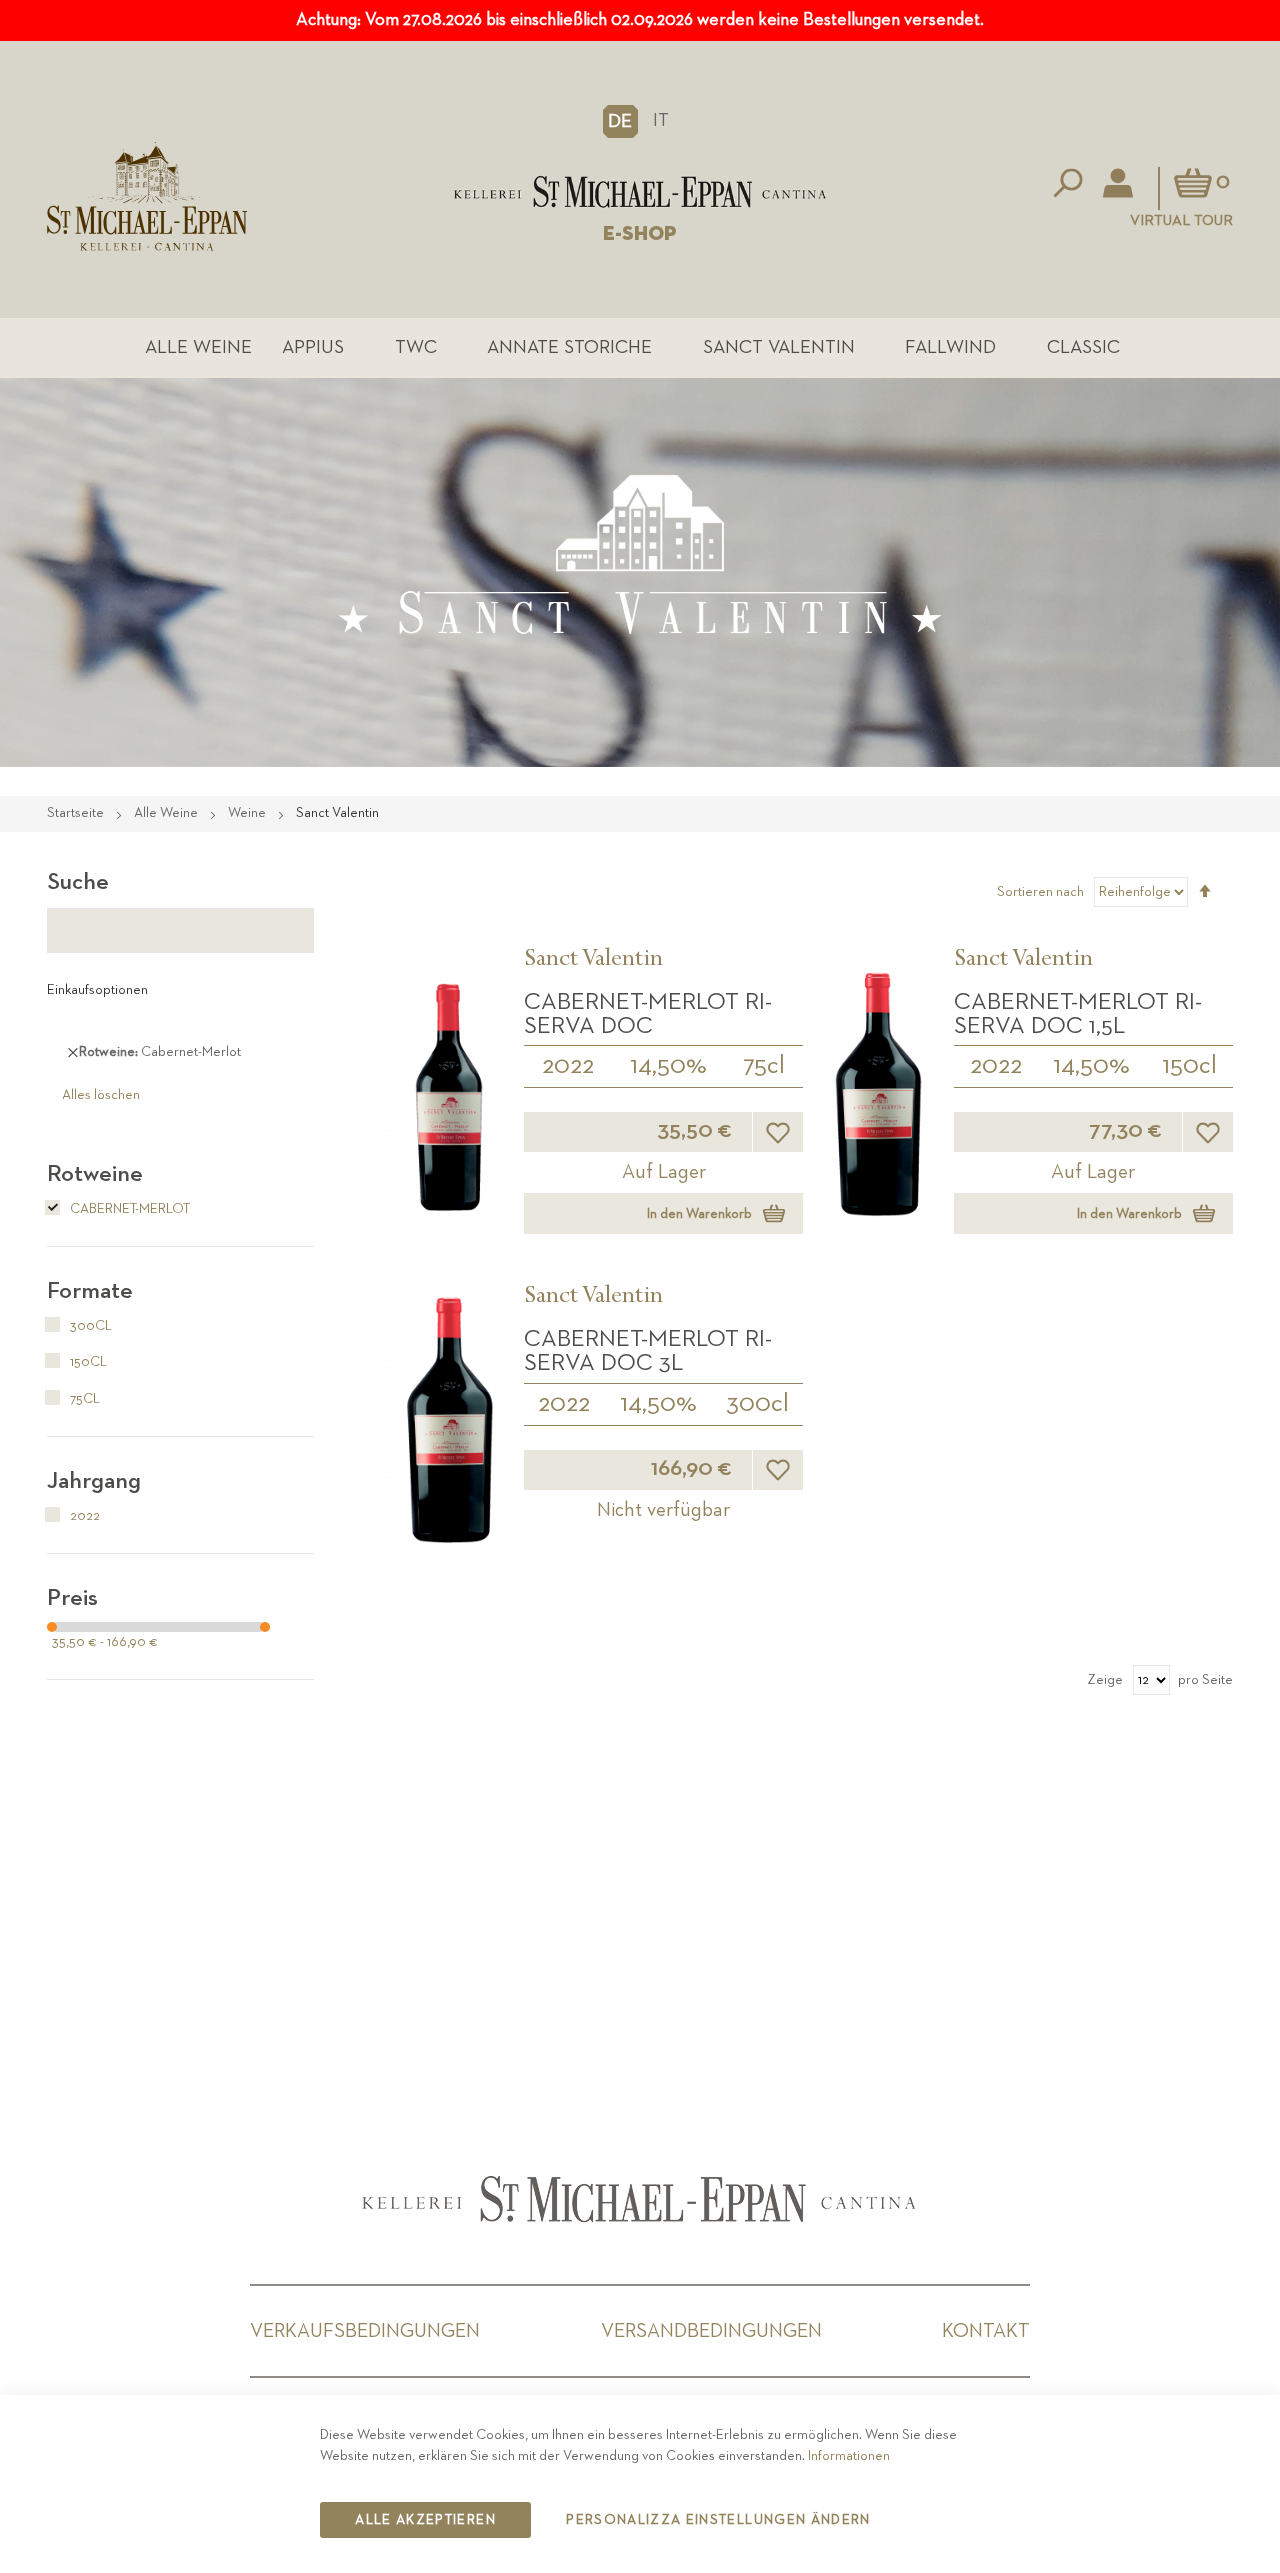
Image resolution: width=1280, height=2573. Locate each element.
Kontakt (986, 2331)
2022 (568, 1066)
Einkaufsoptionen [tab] (97, 990)
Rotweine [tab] (95, 1174)
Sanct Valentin (779, 347)
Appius (313, 347)
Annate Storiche (569, 347)
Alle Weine (198, 347)
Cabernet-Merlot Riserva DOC (648, 1014)
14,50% (668, 1066)
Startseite (77, 813)
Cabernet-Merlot (128, 1209)
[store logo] (639, 191)
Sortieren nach (1040, 892)
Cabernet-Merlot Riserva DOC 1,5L (1078, 1014)
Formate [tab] (90, 1291)
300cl (757, 1404)
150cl (1189, 1066)
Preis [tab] (72, 1598)
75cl (764, 1066)
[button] (620, 121)
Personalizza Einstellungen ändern (718, 2520)
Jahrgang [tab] (94, 1481)
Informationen (849, 2456)
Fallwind (950, 347)
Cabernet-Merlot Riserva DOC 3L (648, 1351)
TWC (416, 347)
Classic (1083, 347)
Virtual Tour (1181, 220)
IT (661, 120)
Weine (248, 813)
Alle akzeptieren (425, 2520)
